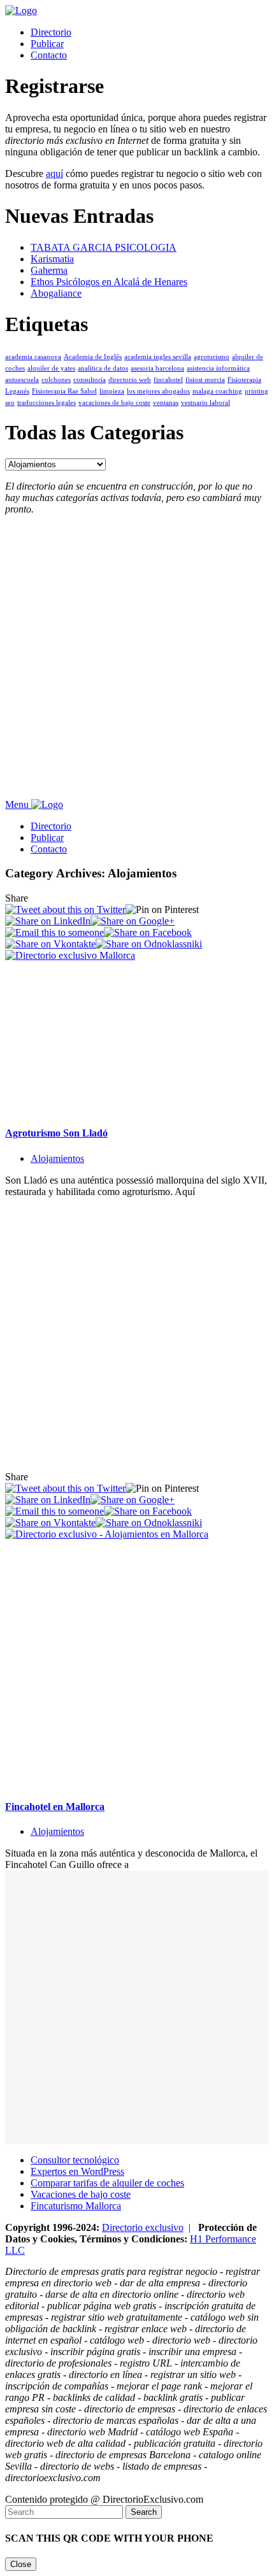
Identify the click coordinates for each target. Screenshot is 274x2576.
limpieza (112, 391)
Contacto (49, 55)
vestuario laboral (205, 403)
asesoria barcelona (157, 368)
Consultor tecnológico (75, 2160)
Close (21, 2564)
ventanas (166, 403)
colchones (56, 380)
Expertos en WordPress (77, 2171)
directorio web (130, 380)
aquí (54, 173)
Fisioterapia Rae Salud (64, 391)
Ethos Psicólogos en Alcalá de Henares (109, 282)
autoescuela (22, 380)
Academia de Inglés (93, 357)
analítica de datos (103, 368)
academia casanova (33, 357)
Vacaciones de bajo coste (81, 2194)
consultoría (90, 380)
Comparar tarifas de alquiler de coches (107, 2183)
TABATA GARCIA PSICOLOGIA (104, 247)
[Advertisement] (137, 662)
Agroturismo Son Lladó (56, 1133)
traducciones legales (47, 403)
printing (256, 391)
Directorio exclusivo (143, 2227)
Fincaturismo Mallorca (76, 2206)
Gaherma (49, 270)
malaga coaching (217, 391)
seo (10, 403)
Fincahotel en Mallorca (55, 1807)
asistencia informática (218, 368)
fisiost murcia (205, 380)
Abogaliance (56, 293)
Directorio (51, 32)
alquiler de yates (51, 368)
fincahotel (168, 380)
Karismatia (52, 259)
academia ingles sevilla (158, 357)
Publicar (47, 44)
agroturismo (212, 357)
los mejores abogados (158, 391)
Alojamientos (57, 1158)
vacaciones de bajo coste (114, 403)
